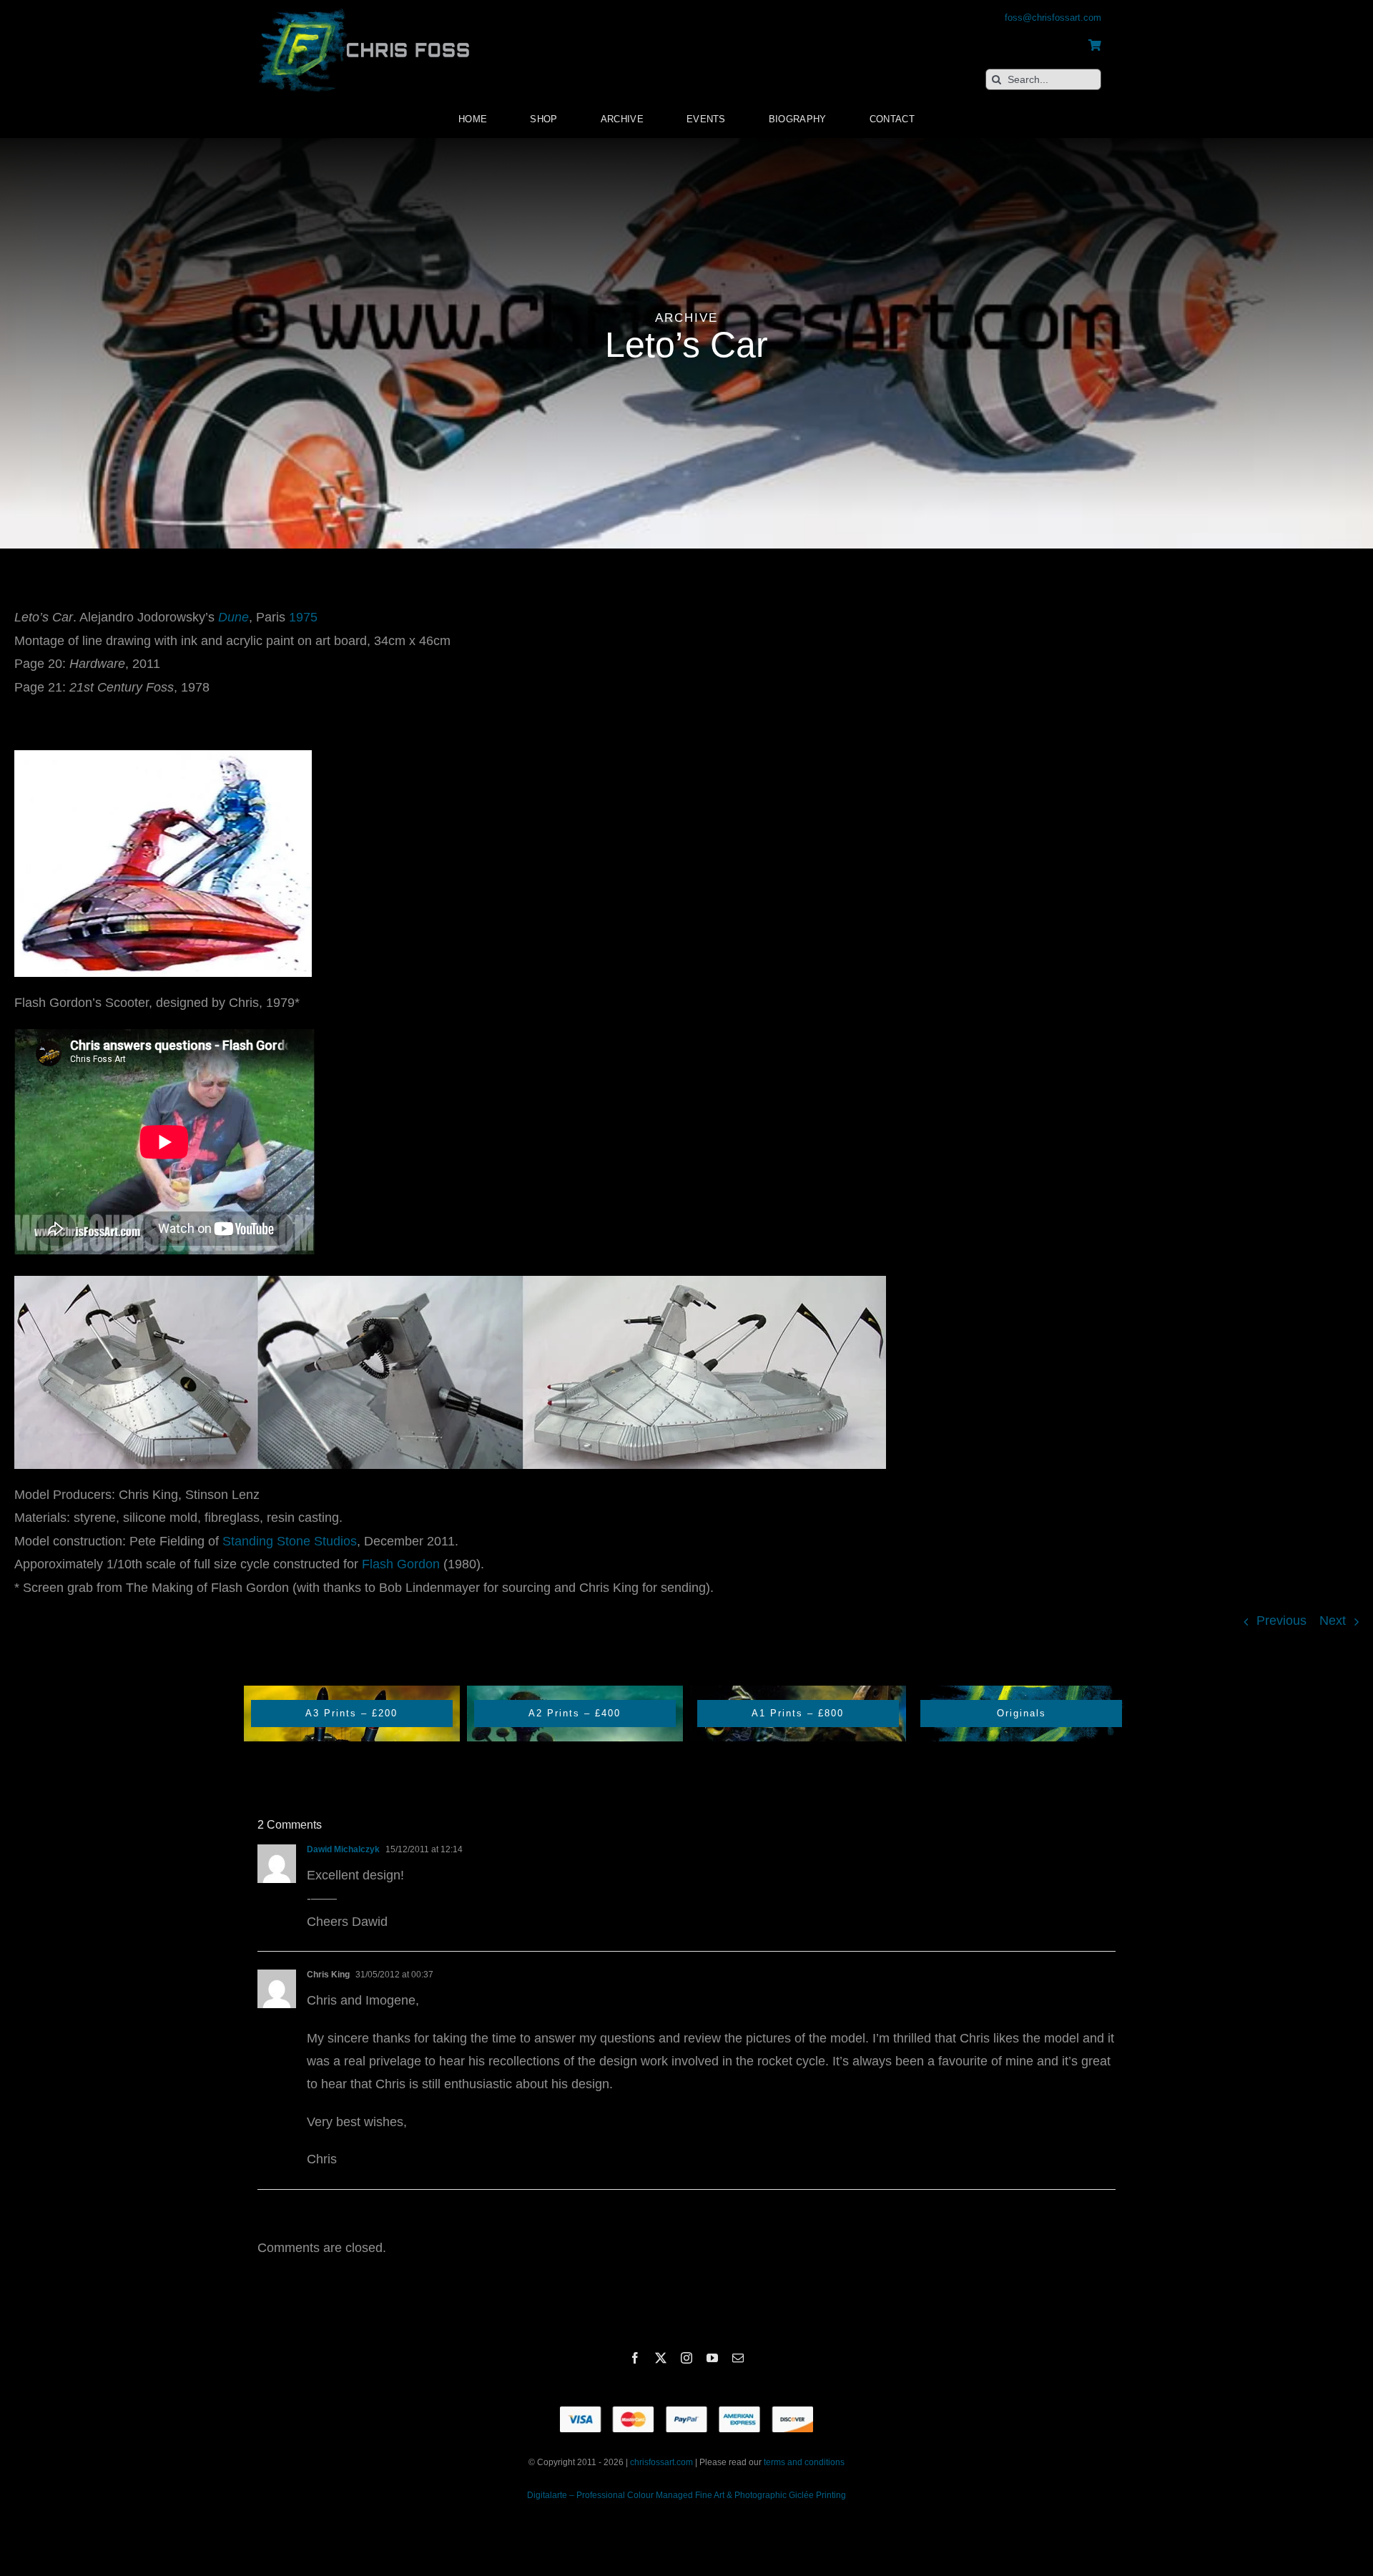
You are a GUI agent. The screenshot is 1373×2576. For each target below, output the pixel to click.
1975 (303, 617)
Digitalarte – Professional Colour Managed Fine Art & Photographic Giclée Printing (686, 2495)
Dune (233, 617)
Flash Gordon (401, 1564)
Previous (1281, 1621)
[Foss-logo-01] (365, 7)
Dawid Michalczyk (343, 1849)
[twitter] (661, 2358)
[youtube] (712, 2358)
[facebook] (635, 2358)
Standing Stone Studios (290, 1541)
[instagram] (686, 2358)
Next (1333, 1621)
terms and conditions (804, 2462)
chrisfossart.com (663, 2462)
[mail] (738, 2358)
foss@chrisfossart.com (1053, 18)
